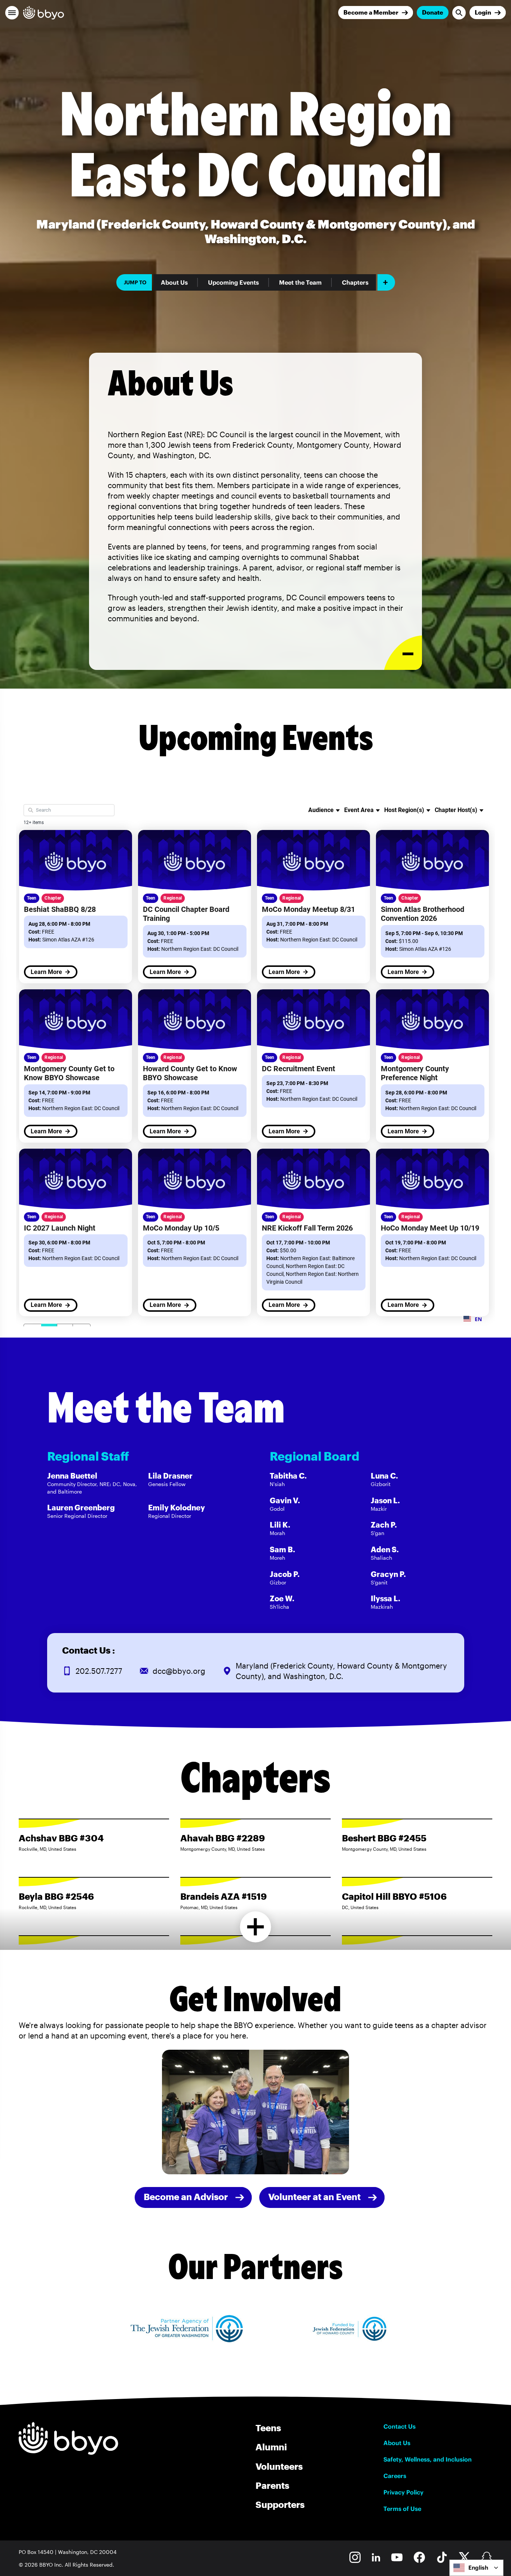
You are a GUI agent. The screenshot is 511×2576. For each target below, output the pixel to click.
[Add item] (386, 282)
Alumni (271, 2447)
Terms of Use (402, 2509)
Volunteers (279, 2466)
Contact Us (400, 2426)
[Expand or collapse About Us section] (403, 653)
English (478, 2568)
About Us (174, 282)
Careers (395, 2476)
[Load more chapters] (256, 1927)
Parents (272, 2485)
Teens (268, 2428)
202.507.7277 (99, 1671)
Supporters (280, 2504)
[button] (12, 13)
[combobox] (476, 2568)
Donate (433, 12)
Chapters (355, 282)
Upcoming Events (233, 282)
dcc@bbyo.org (179, 1671)
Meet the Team (300, 282)
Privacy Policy (403, 2492)
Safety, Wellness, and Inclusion (428, 2459)
